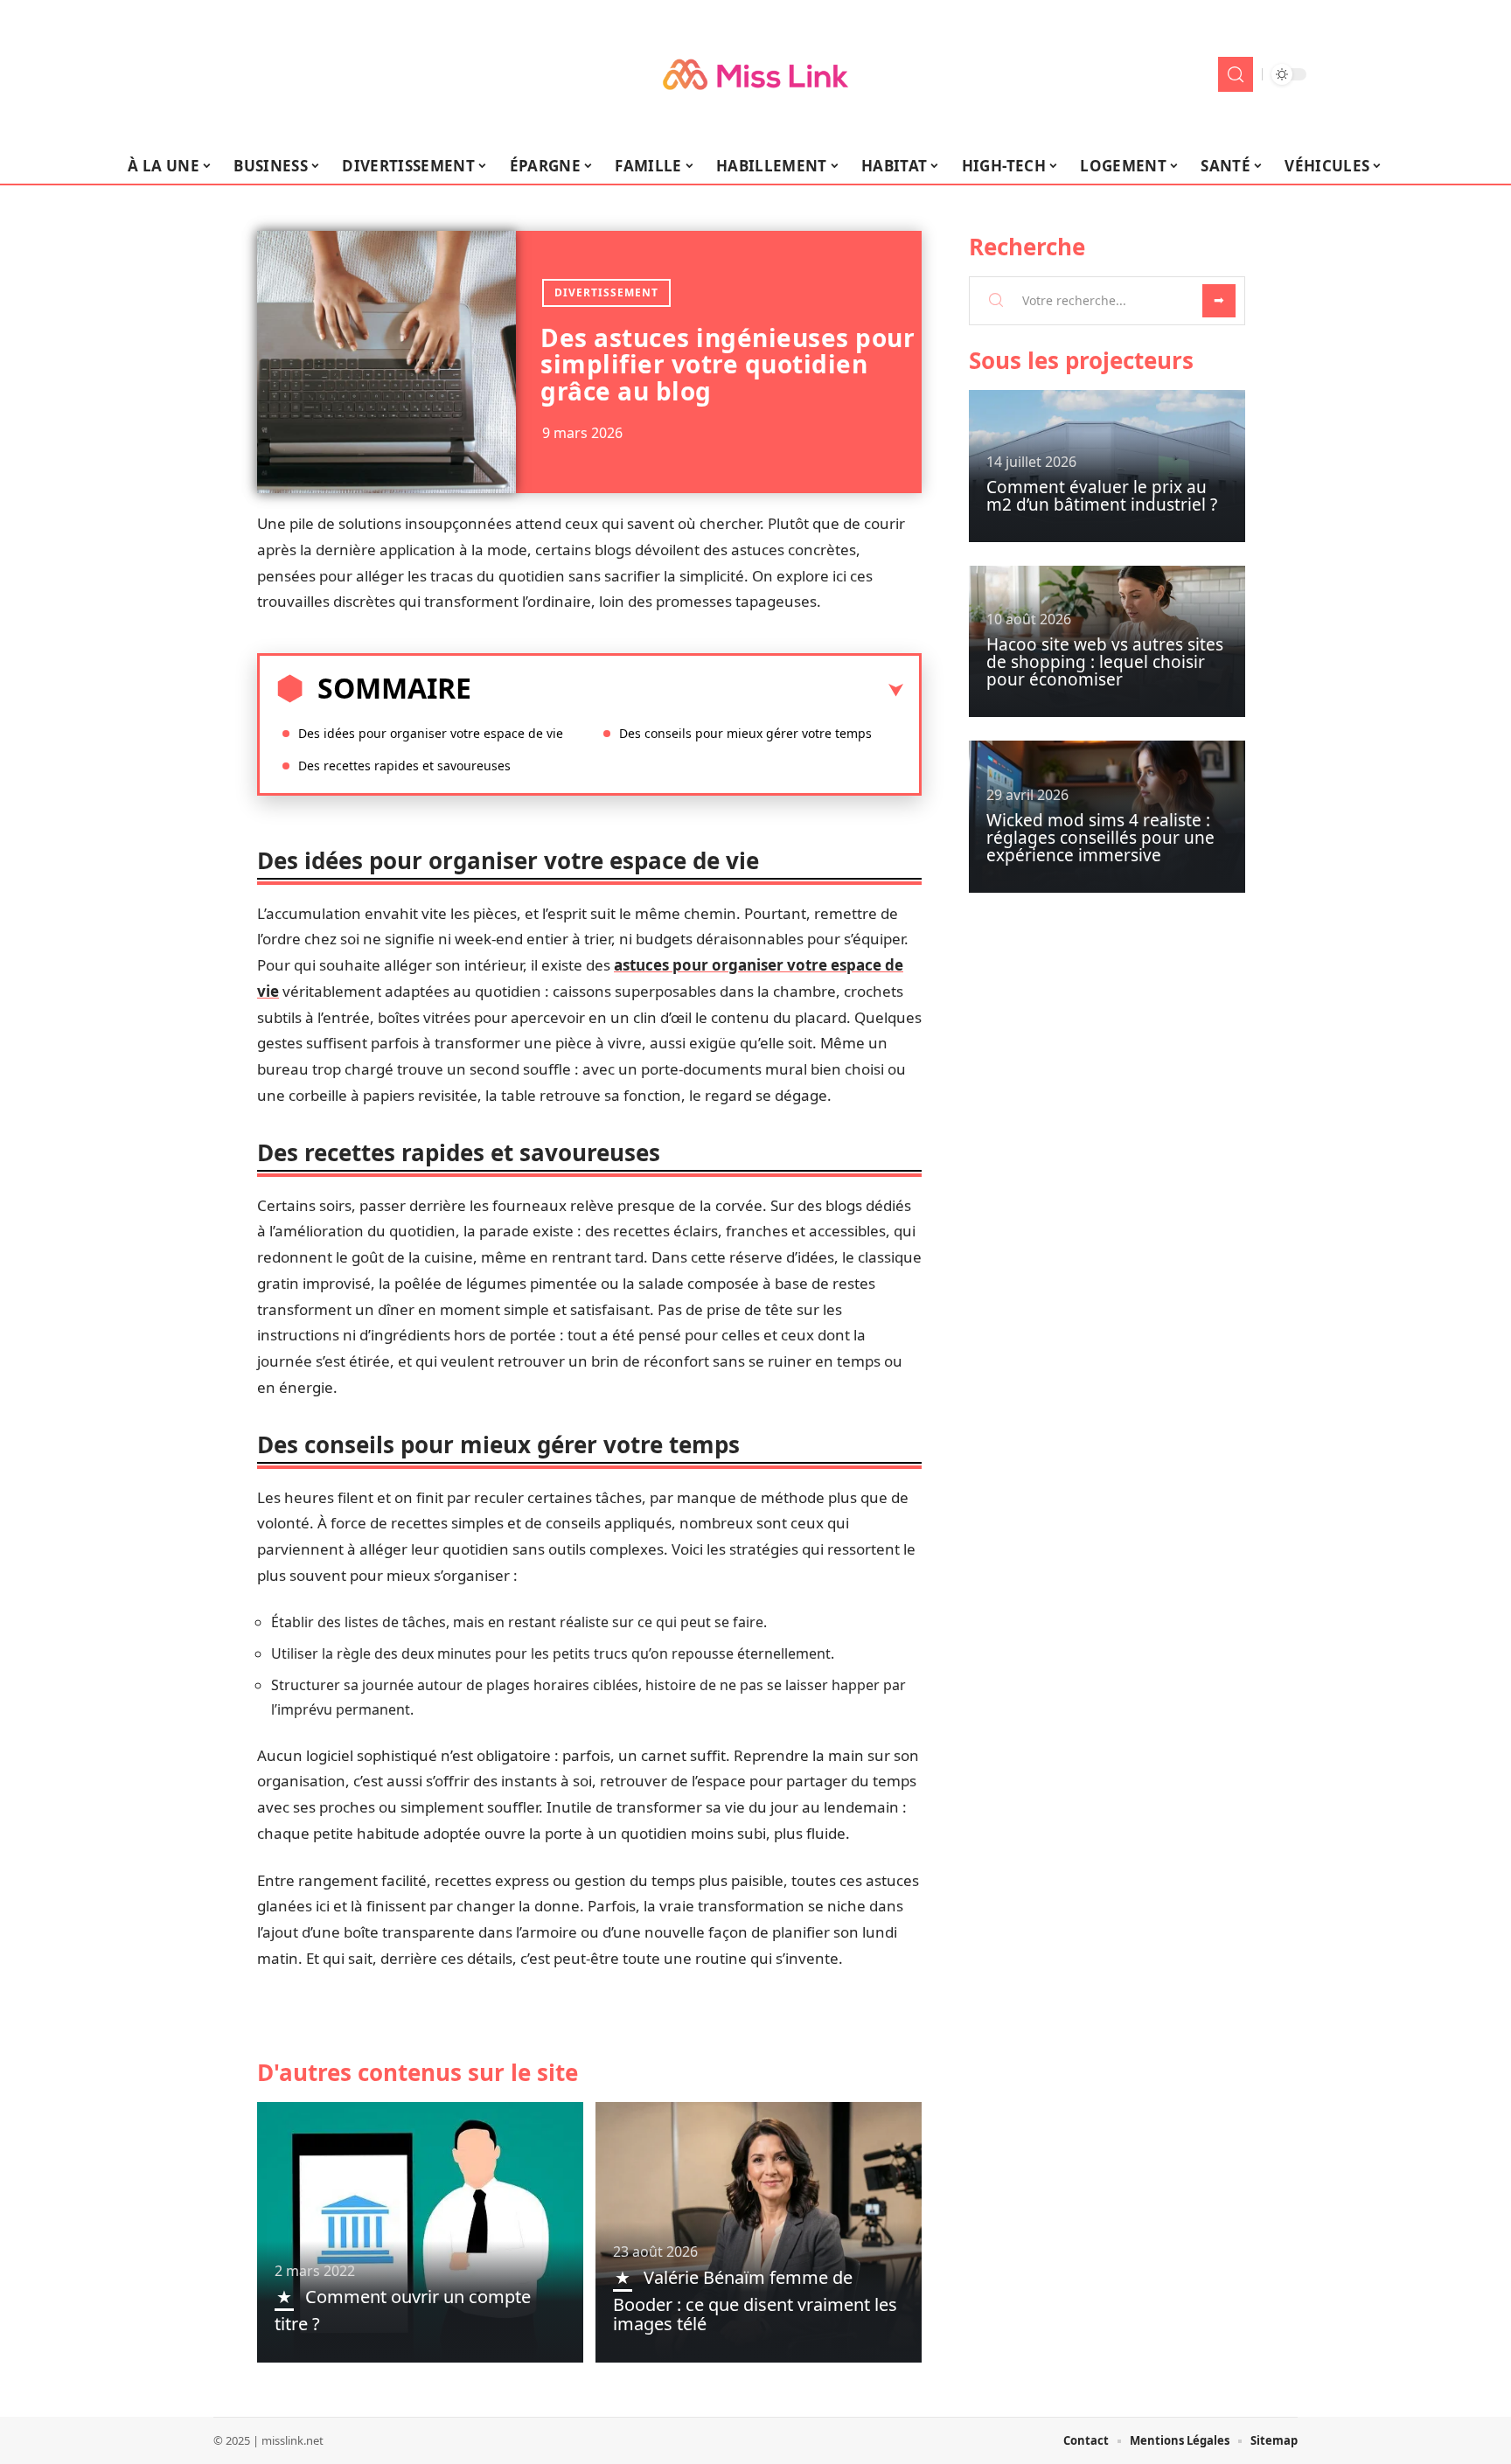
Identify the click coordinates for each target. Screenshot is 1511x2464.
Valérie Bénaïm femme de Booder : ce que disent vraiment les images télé (755, 2300)
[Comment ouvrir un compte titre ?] (420, 2232)
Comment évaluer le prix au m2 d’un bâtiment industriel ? (1102, 496)
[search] (1236, 74)
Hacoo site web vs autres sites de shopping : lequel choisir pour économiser (1105, 662)
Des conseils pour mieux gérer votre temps (745, 733)
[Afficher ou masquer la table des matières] (687, 691)
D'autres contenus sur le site (418, 2072)
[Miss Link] (755, 74)
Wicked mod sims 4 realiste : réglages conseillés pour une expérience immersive (1100, 838)
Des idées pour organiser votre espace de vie (431, 733)
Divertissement (606, 292)
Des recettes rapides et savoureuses (404, 766)
